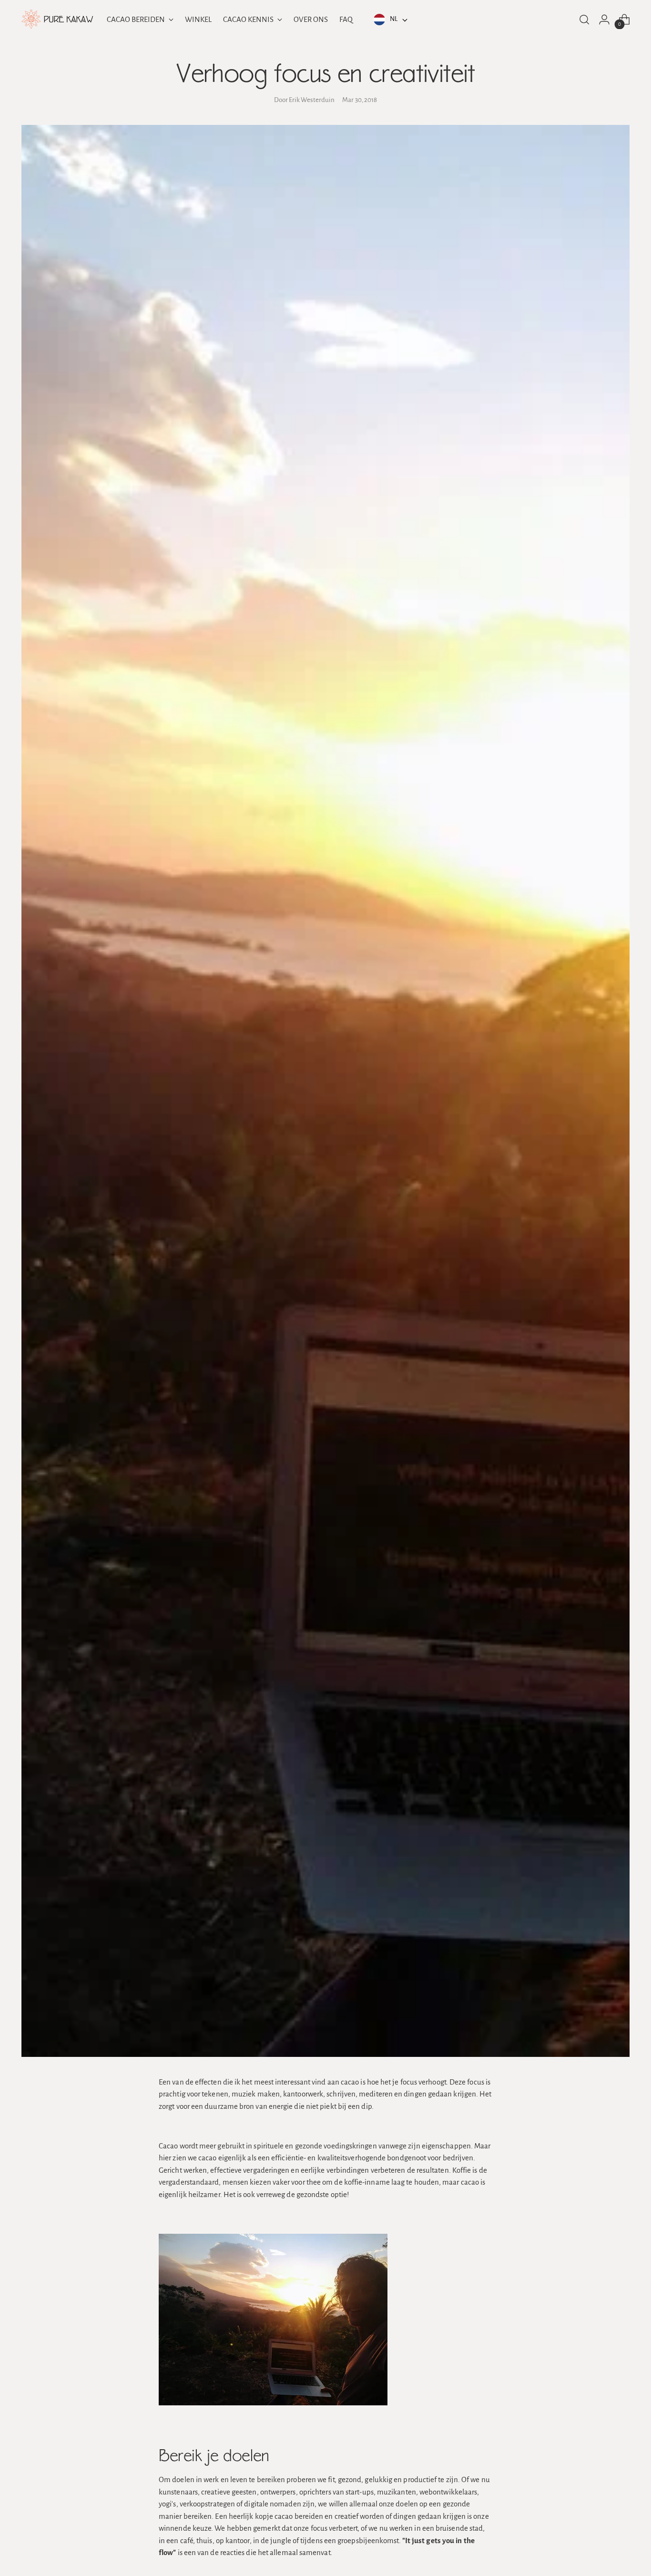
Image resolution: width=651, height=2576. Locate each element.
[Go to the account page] (604, 20)
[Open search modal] (584, 20)
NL (394, 19)
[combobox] (389, 20)
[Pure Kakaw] (57, 19)
